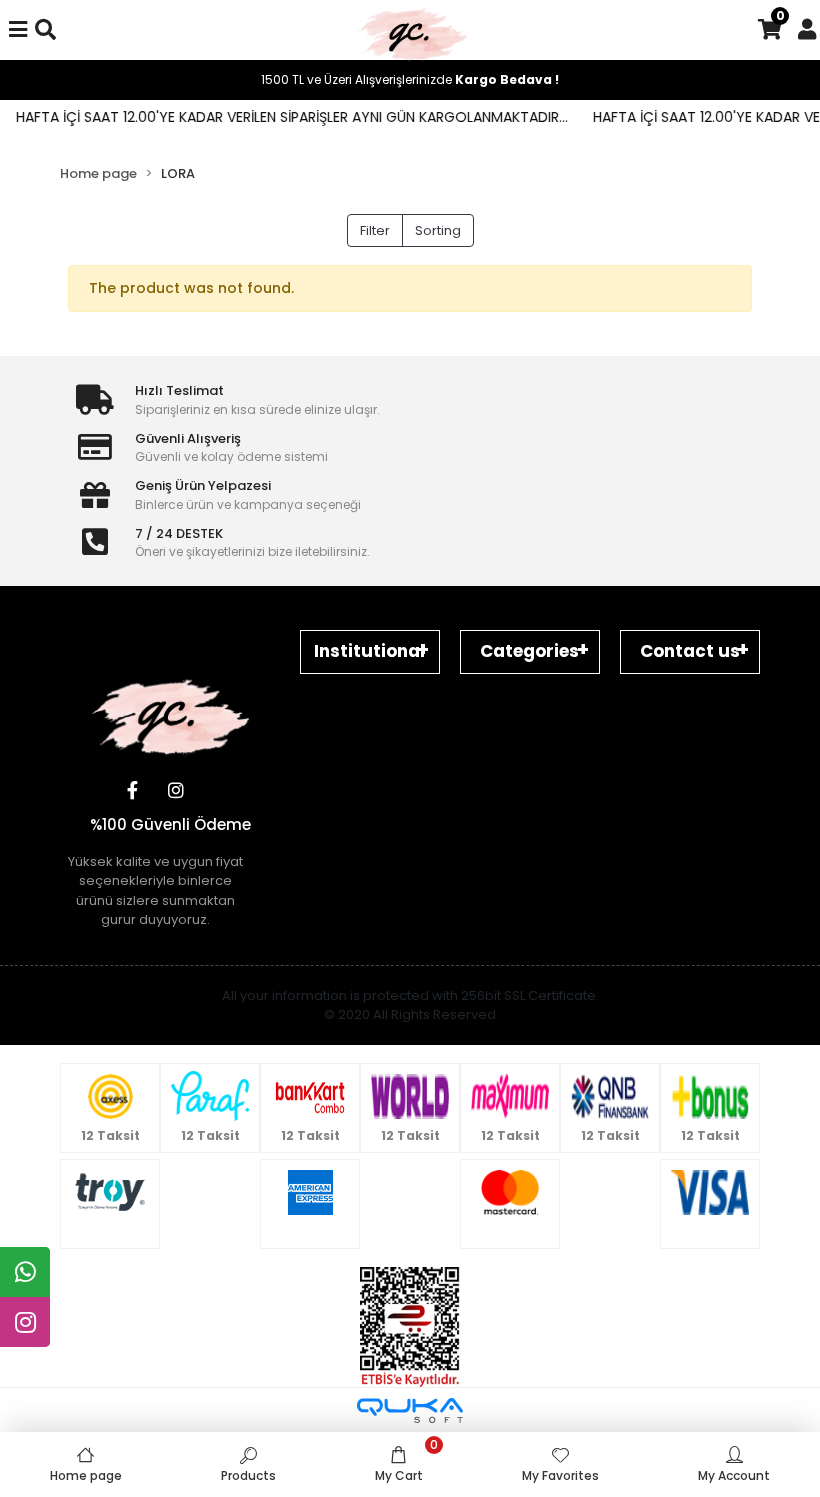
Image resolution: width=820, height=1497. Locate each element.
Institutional (369, 651)
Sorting (438, 230)
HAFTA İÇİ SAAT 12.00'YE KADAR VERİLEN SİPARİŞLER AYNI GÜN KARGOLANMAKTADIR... (279, 117)
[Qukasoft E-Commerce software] (410, 1410)
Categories (529, 651)
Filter (375, 230)
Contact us (690, 651)
